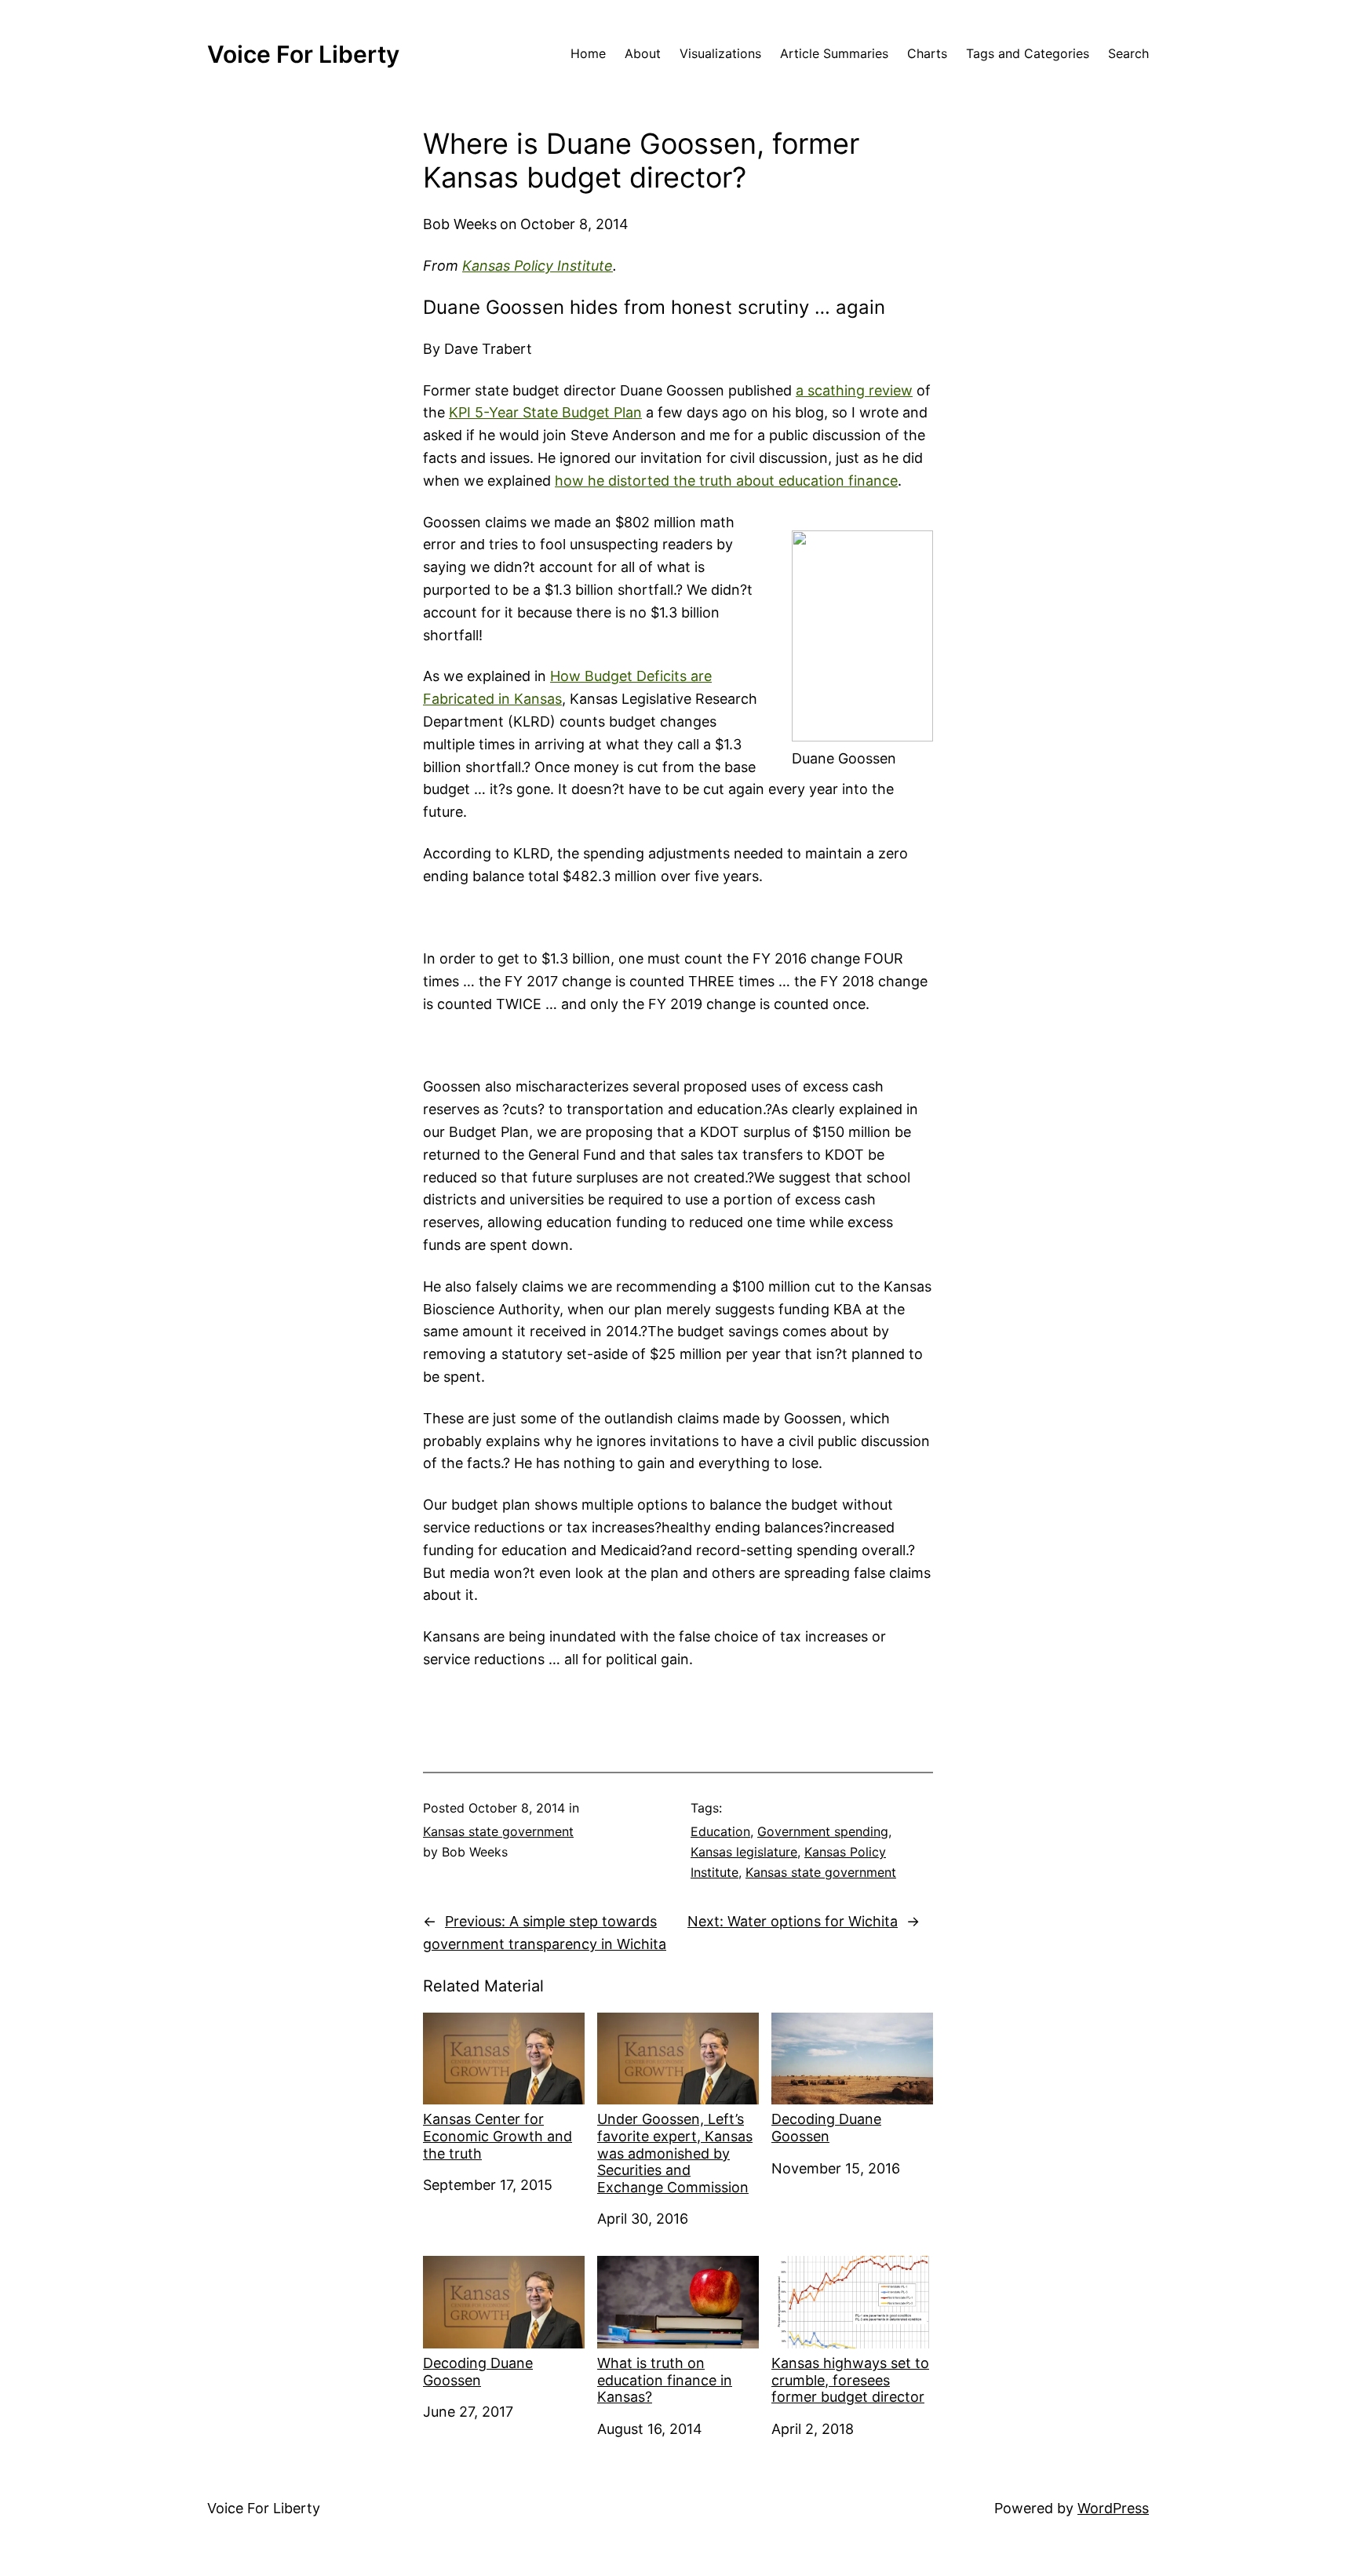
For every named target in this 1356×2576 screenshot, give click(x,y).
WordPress (1113, 2508)
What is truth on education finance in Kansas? (665, 2380)
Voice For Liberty (303, 54)
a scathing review (854, 390)
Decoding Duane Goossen (826, 2128)
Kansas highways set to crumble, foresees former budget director (850, 2380)
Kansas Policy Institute (538, 266)
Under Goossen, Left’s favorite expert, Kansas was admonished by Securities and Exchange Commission (675, 2153)
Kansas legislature (744, 1852)
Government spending (823, 1831)
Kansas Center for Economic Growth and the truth (498, 2136)
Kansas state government (498, 1831)
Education (720, 1831)
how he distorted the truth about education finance (726, 481)
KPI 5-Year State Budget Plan (545, 412)
